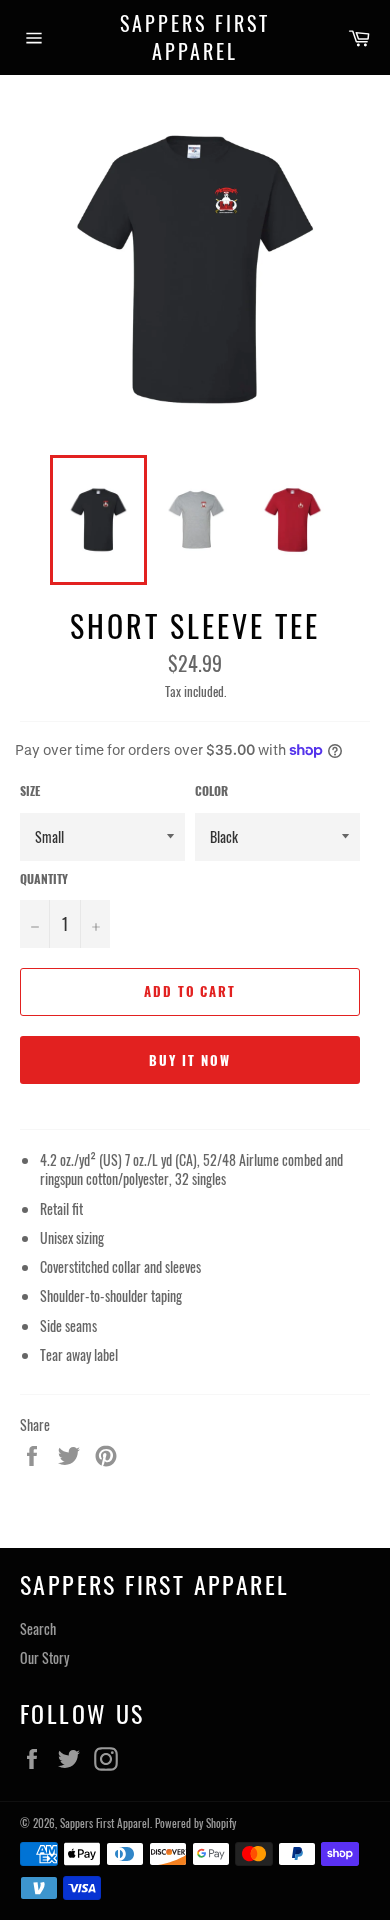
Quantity (44, 879)
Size (30, 791)
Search (38, 1628)
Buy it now (190, 1060)
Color (211, 791)
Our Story (44, 1657)
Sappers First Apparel (195, 37)
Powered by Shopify (195, 1823)
